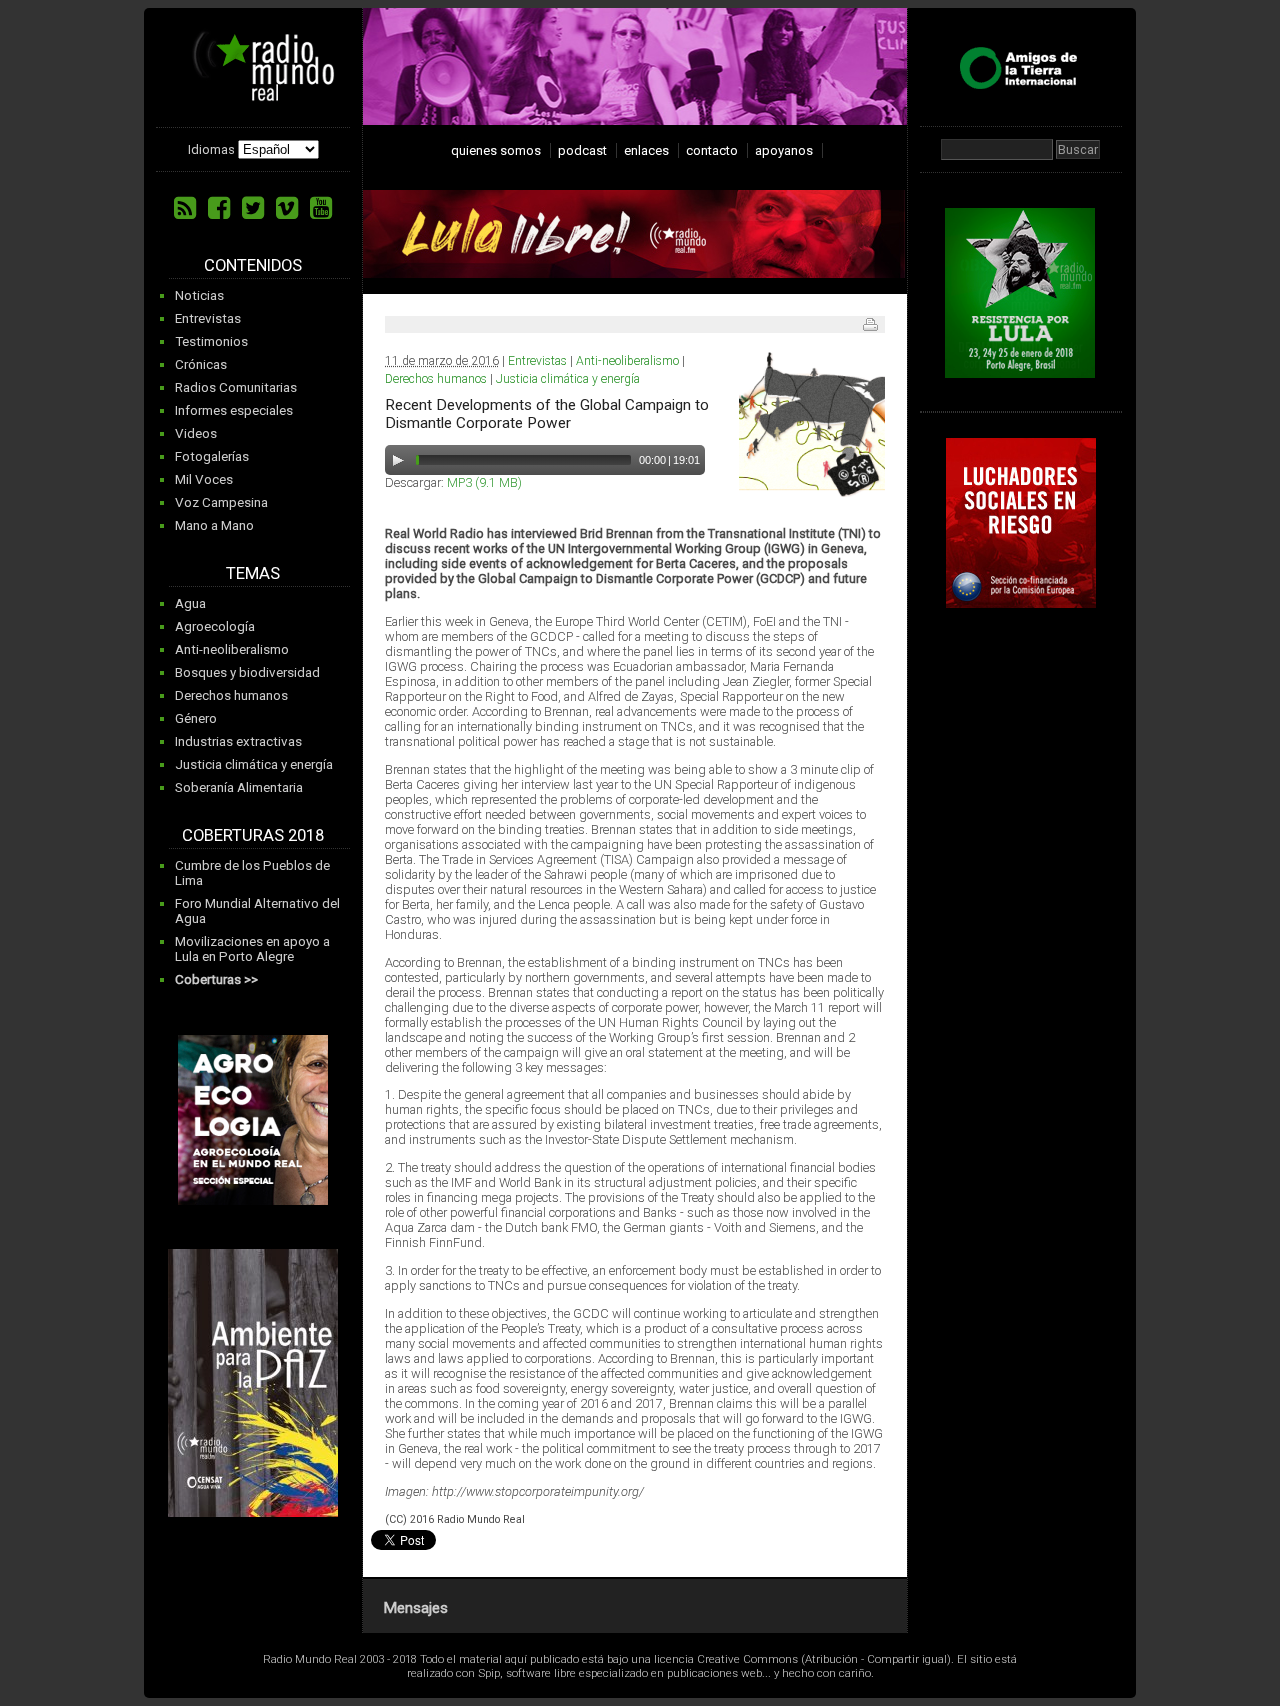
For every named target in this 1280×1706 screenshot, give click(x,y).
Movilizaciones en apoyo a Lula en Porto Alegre (252, 949)
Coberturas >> (216, 979)
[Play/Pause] (398, 460)
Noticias (199, 295)
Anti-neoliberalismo (232, 649)
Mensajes (415, 1608)
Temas (253, 573)
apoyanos (784, 150)
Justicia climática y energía (254, 764)
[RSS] (185, 208)
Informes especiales (234, 410)
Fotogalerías (212, 456)
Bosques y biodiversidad (247, 672)
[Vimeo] (287, 208)
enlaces (646, 150)
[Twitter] (253, 208)
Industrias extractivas (238, 741)
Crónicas (201, 364)
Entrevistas (208, 318)
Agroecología (215, 626)
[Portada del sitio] (256, 94)
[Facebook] (219, 208)
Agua (190, 603)
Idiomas (211, 149)
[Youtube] (321, 208)
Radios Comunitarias (236, 387)
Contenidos (253, 265)
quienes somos (496, 150)
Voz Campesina (221, 502)
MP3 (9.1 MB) (484, 482)
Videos (196, 433)
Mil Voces (204, 479)
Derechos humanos (231, 695)
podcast (582, 150)
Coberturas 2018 (253, 835)
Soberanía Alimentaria (239, 787)
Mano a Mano (214, 525)
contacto (712, 150)
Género (196, 718)
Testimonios (211, 341)
